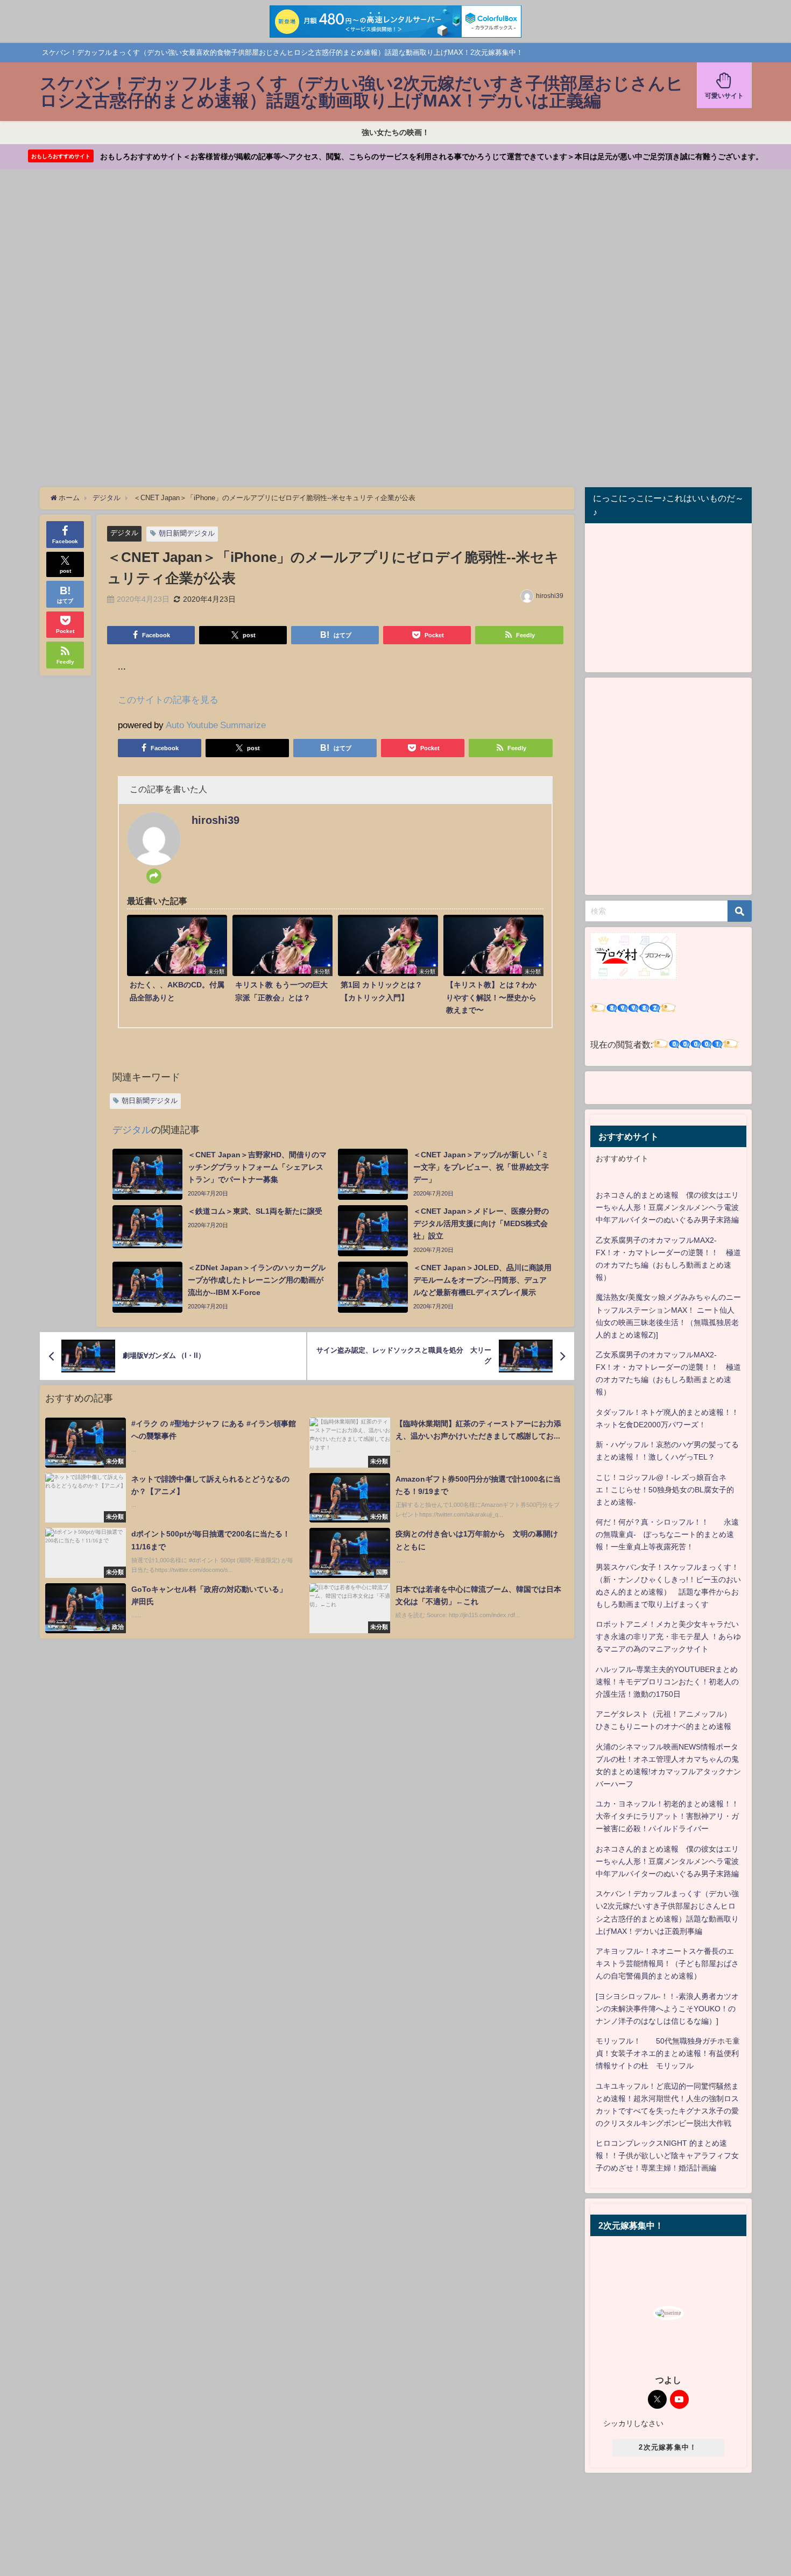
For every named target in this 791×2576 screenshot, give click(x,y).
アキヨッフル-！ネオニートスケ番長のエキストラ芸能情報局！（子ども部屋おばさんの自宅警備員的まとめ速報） (667, 1963)
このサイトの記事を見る (168, 699)
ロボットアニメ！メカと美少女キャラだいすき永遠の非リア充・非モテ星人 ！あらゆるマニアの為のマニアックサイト (668, 1636)
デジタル (124, 533)
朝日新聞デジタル (187, 533)
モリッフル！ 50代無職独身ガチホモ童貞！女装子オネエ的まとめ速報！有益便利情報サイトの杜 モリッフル (668, 2053)
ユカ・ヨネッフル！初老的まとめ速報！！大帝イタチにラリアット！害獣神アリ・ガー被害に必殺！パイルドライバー (667, 1816)
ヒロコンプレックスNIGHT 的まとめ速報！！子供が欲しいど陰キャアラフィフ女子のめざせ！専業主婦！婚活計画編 (667, 2155)
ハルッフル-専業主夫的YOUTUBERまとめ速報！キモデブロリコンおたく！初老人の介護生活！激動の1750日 (667, 1682)
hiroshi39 (550, 596)
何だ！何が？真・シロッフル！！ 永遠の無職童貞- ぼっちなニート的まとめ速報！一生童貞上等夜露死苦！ (667, 1534)
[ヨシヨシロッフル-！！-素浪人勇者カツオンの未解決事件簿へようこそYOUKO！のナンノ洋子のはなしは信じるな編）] (667, 2009)
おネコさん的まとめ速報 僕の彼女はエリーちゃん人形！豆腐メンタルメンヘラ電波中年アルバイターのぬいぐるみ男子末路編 (667, 1207)
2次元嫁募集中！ (668, 2447)
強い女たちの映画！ (395, 132)
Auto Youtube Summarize (216, 725)
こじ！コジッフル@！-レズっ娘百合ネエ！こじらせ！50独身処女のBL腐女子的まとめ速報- (665, 1490)
